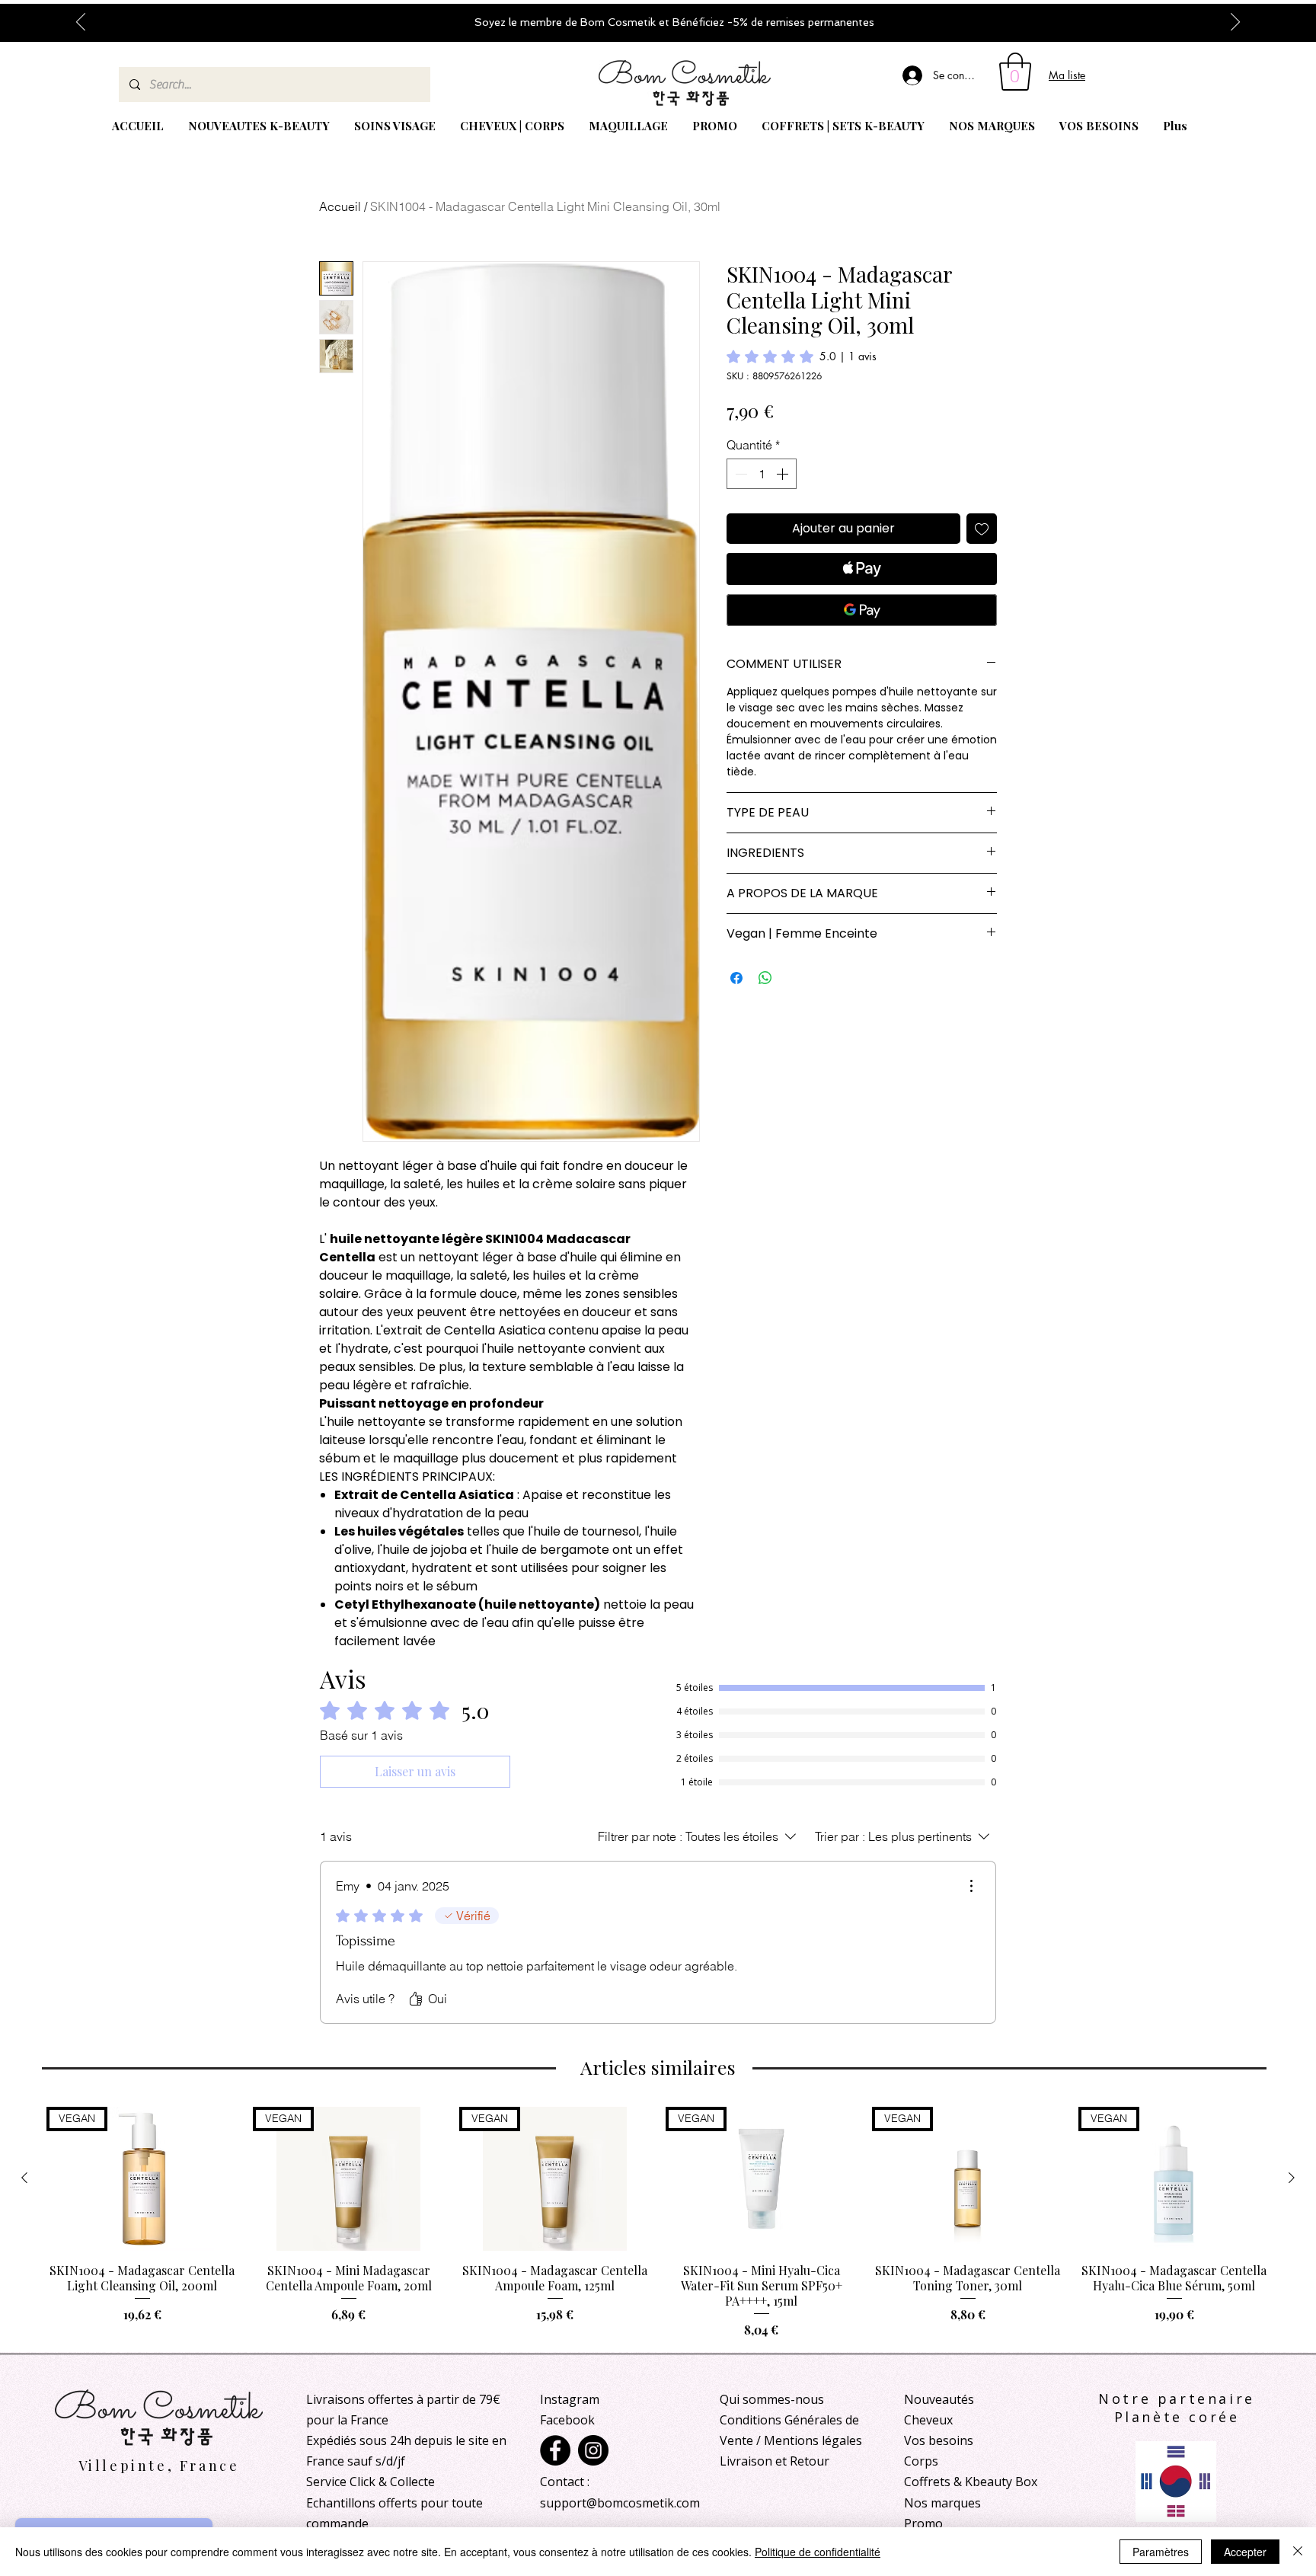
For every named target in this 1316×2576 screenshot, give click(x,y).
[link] (802, 356)
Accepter (1245, 2552)
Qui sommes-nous (772, 2399)
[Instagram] (593, 2450)
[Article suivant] (1292, 2178)
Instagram (570, 2399)
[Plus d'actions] (971, 1886)
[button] (1015, 72)
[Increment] (784, 474)
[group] (658, 2223)
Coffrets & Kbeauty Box (971, 2482)
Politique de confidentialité (818, 2552)
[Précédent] (81, 23)
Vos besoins (939, 2440)
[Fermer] (1298, 2552)
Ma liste (1067, 75)
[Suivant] (1235, 23)
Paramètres (1161, 2552)
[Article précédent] (24, 2178)
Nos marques (942, 2503)
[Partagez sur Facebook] (736, 978)
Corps (921, 2461)
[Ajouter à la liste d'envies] (982, 529)
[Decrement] (739, 474)
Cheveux (928, 2420)
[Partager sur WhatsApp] (765, 978)
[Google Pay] (862, 610)
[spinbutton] (762, 474)
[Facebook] (555, 2450)
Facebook (567, 2420)
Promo (923, 2523)
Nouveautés (939, 2399)
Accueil (340, 206)
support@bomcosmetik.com (620, 2503)
